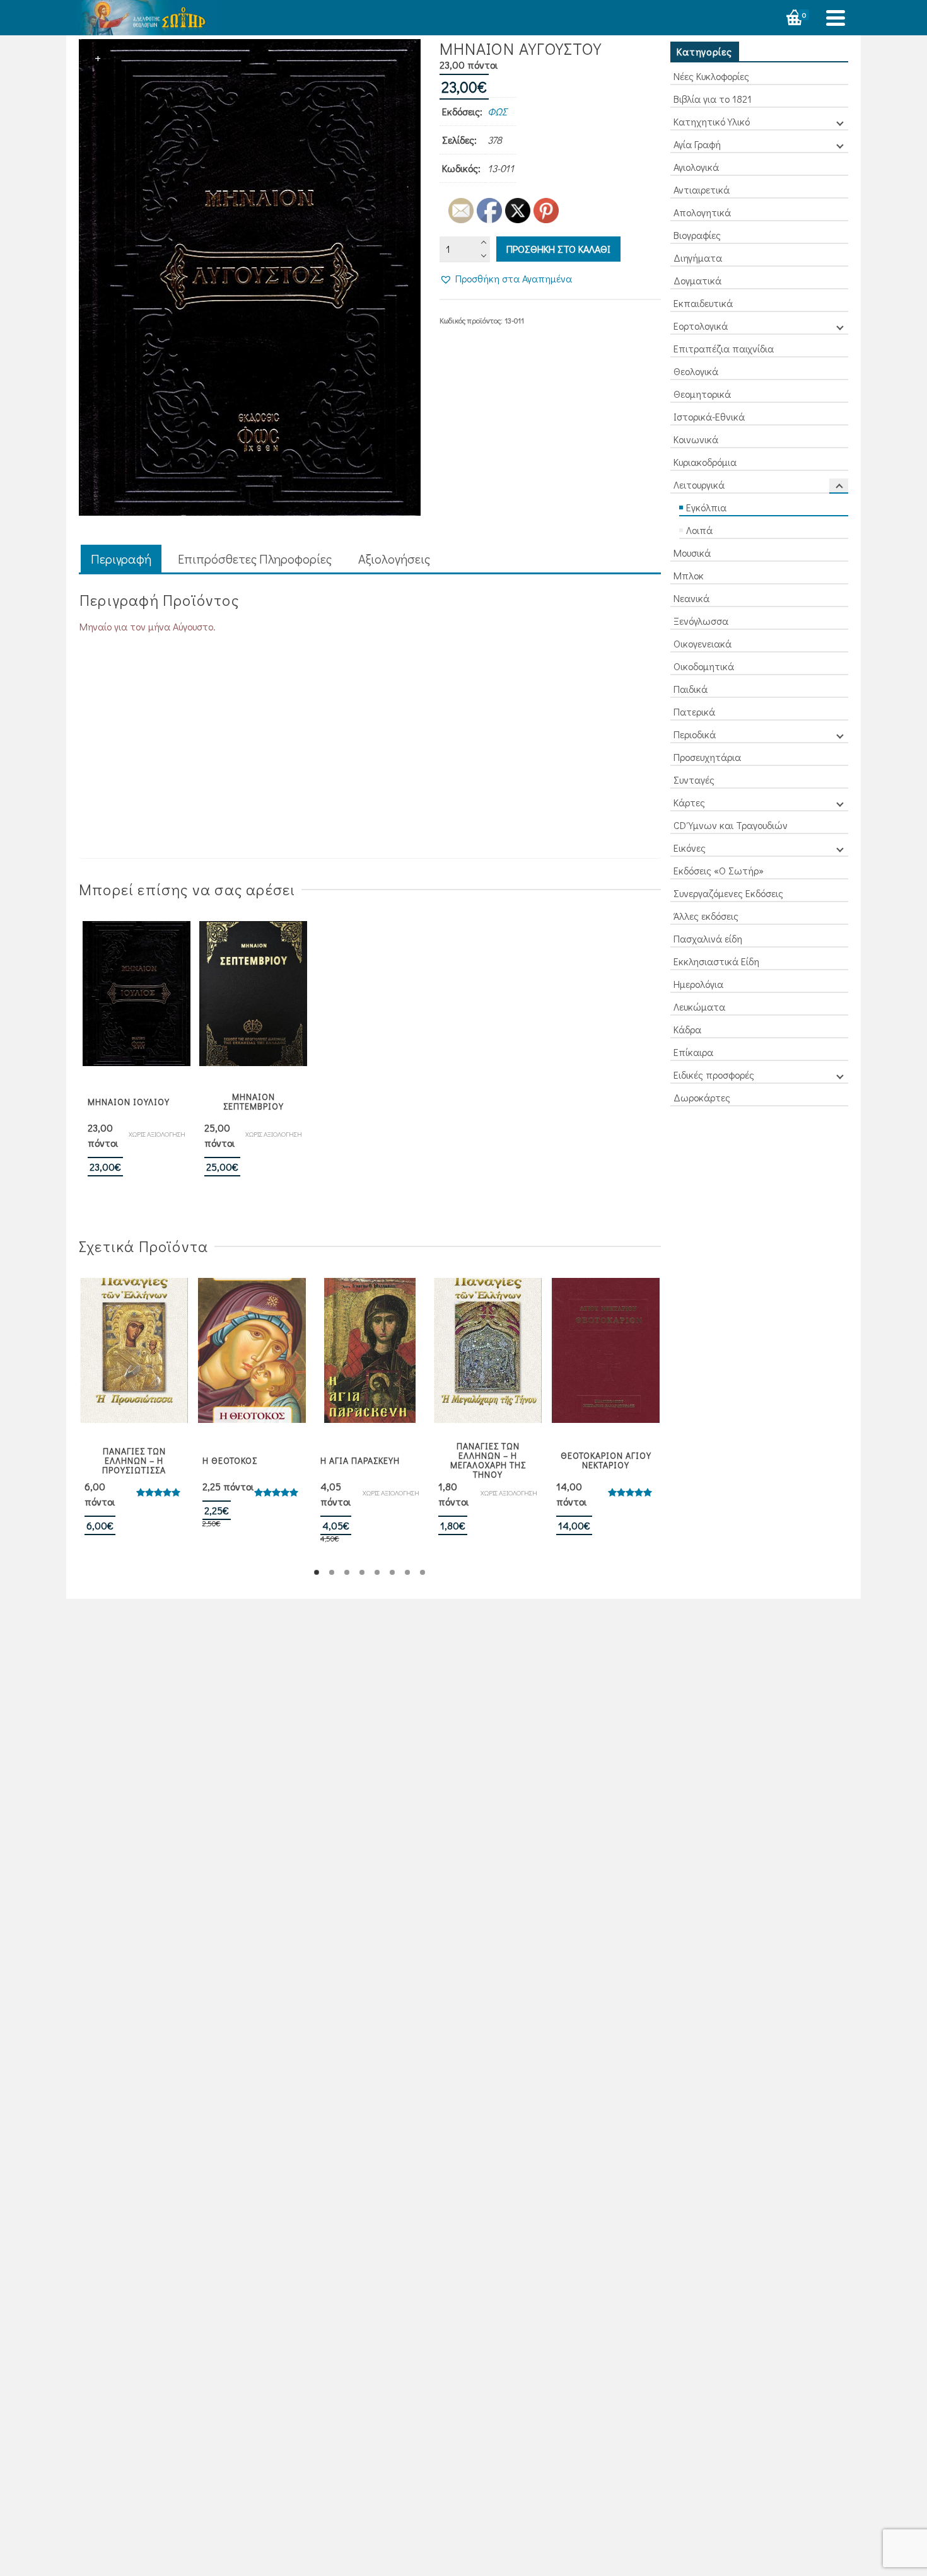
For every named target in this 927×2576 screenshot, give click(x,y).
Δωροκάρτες (702, 1097)
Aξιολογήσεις (394, 559)
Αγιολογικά (696, 167)
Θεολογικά (696, 371)
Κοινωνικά (696, 439)
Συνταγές (694, 780)
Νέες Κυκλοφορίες (711, 76)
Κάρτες (689, 802)
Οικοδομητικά (704, 666)
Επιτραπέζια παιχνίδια (724, 348)
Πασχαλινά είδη (708, 938)
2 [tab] (332, 1572)
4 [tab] (362, 1572)
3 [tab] (347, 1572)
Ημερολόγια (698, 984)
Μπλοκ (689, 575)
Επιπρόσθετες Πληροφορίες (255, 559)
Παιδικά (691, 689)
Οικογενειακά (703, 643)
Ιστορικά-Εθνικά (709, 416)
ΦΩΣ (497, 111)
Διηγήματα (698, 258)
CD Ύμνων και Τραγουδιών (731, 825)
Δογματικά (697, 280)
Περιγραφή (121, 559)
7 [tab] (407, 1572)
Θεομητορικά (702, 394)
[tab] (121, 560)
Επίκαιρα (693, 1052)
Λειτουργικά (699, 484)
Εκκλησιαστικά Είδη (716, 961)
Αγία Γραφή (697, 144)
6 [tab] (392, 1572)
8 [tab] (423, 1572)
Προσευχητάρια (707, 757)
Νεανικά (691, 598)
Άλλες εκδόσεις (706, 916)
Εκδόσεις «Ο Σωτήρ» (719, 870)
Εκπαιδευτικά (703, 303)
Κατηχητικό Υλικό (712, 121)
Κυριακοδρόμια (705, 462)
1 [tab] (317, 1572)
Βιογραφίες (697, 235)
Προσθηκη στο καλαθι (558, 249)
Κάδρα (687, 1029)
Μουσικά (692, 553)
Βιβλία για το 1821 (713, 99)
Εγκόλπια (706, 507)
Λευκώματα (699, 1007)
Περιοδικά (695, 734)
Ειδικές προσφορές (714, 1075)
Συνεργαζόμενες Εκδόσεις (728, 893)
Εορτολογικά (701, 326)
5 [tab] (377, 1572)
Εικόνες (690, 848)
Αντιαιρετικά (702, 189)
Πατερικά (694, 711)
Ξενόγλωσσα (701, 621)
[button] (506, 279)
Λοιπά (699, 530)
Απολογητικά (702, 212)
